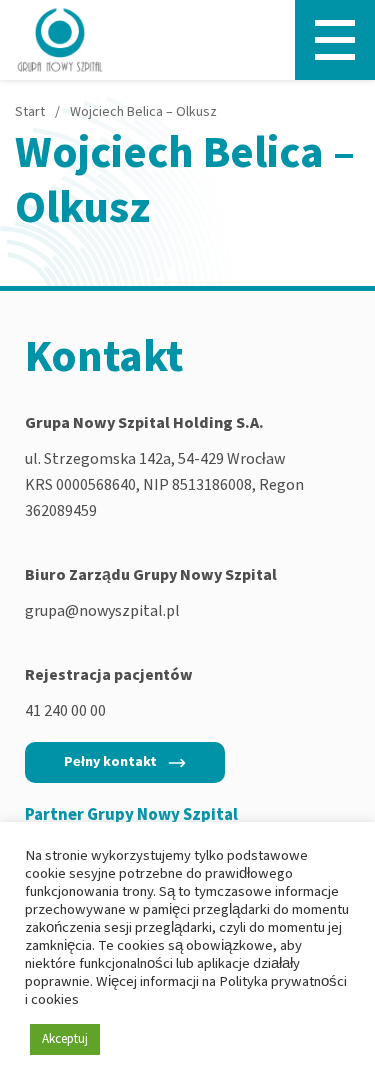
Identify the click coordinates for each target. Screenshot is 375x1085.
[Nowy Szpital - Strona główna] (60, 40)
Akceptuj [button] (65, 1039)
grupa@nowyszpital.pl (102, 611)
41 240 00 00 (65, 711)
